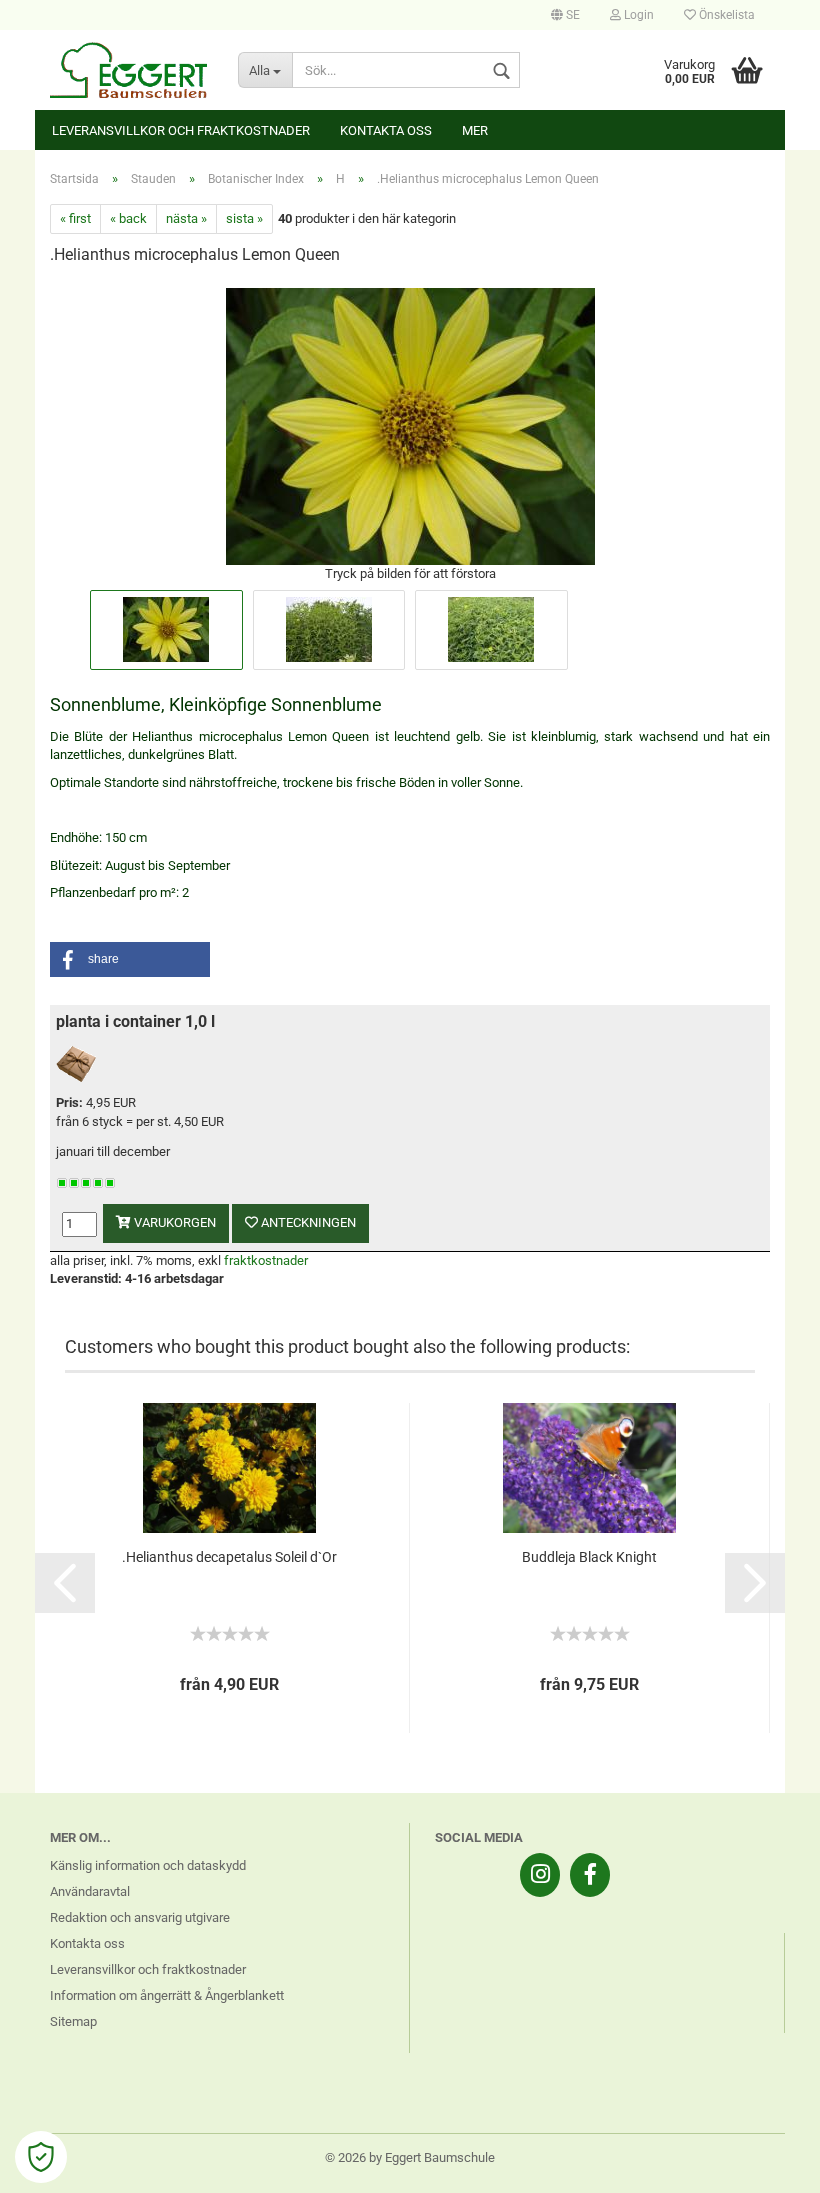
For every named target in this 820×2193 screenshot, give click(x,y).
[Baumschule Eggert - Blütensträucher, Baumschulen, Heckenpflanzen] (129, 70)
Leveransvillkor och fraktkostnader (181, 130)
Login (637, 15)
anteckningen (307, 1222)
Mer (475, 130)
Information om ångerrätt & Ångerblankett (167, 1995)
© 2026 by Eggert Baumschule (410, 2157)
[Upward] (765, 2163)
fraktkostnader (266, 1260)
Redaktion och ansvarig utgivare (140, 1917)
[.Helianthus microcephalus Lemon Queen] (410, 424)
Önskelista (725, 15)
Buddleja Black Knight (589, 1557)
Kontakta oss (386, 130)
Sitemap (73, 2021)
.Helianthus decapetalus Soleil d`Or (229, 1557)
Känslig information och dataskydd (148, 1865)
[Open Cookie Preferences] (41, 2157)
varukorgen (173, 1222)
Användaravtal (90, 1891)
